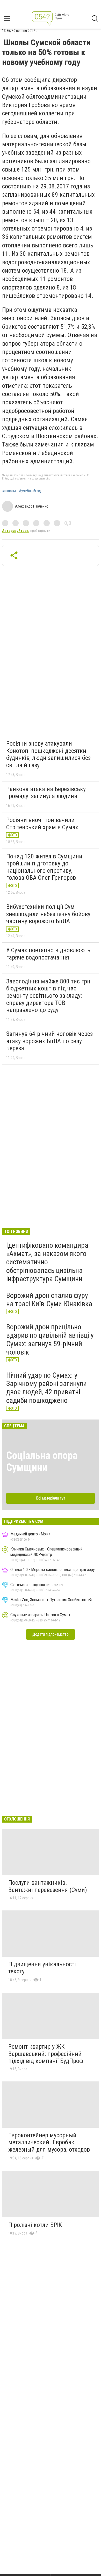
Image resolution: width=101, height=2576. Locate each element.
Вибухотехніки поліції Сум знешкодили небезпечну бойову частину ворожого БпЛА (48, 914)
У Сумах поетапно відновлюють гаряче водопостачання (48, 954)
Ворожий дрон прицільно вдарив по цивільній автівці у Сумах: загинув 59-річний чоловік (50, 1339)
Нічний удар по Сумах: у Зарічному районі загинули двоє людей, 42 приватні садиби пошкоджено (46, 1388)
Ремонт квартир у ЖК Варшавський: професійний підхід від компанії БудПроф (46, 2054)
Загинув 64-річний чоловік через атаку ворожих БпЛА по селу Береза (49, 1041)
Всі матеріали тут (51, 1498)
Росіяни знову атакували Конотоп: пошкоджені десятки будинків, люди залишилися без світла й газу (48, 754)
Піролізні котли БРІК (35, 2225)
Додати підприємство (51, 1634)
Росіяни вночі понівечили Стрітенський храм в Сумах (42, 824)
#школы (9, 491)
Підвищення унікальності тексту (42, 1968)
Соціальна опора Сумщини (42, 1461)
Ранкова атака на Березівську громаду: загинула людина (46, 793)
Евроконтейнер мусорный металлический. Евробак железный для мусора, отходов (49, 2142)
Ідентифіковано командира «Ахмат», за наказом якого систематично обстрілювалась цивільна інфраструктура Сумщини (47, 1262)
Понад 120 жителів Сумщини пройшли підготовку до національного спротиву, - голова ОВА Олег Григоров (44, 867)
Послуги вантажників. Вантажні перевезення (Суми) (48, 1886)
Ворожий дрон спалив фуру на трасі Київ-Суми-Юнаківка (49, 1300)
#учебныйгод (30, 491)
